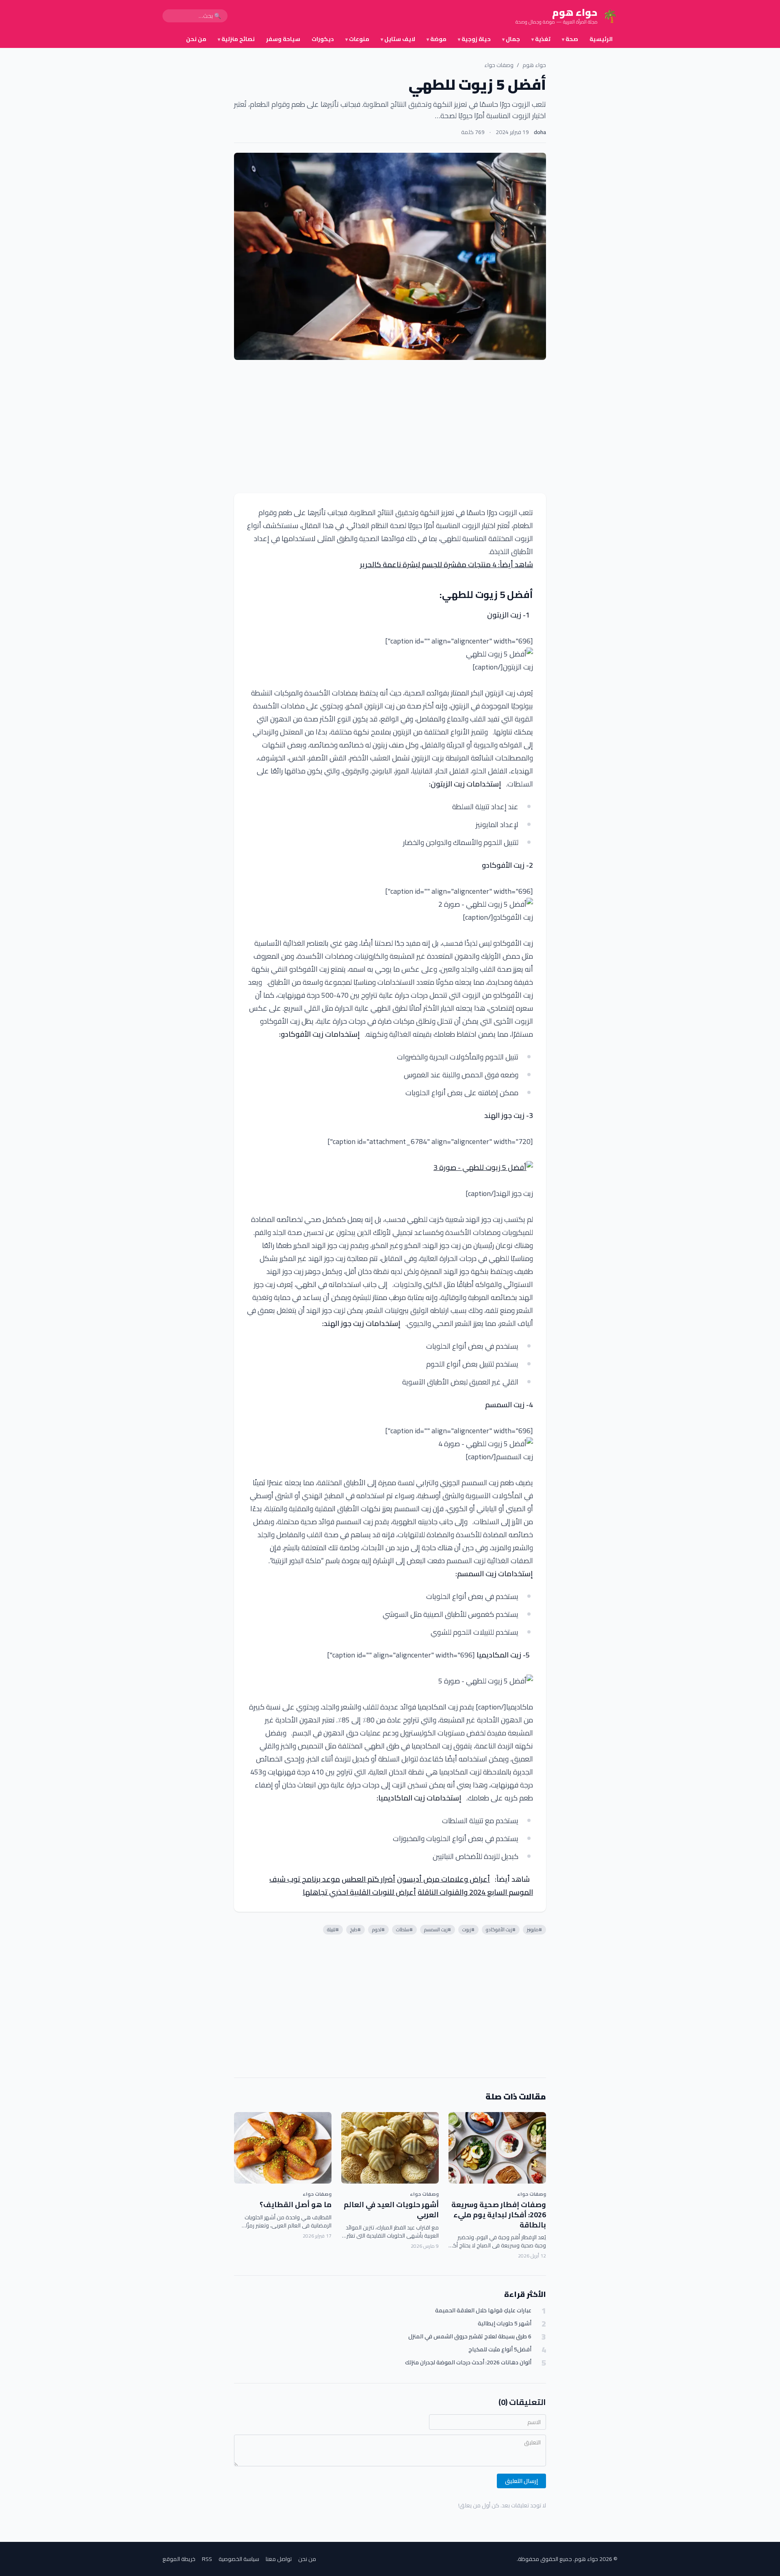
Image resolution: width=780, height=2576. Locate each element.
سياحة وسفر (283, 39)
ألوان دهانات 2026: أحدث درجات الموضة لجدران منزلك (468, 2363)
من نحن (196, 39)
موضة (437, 39)
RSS (207, 2559)
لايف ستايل (398, 39)
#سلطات (404, 1929)
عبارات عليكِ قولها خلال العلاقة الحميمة (483, 2311)
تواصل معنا (279, 2559)
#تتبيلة (333, 1929)
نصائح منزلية (236, 39)
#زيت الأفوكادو (501, 1929)
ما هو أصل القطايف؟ (296, 2204)
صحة (570, 39)
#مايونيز (534, 1929)
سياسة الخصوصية (239, 2559)
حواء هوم (534, 65)
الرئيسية (601, 39)
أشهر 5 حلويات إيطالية (505, 2324)
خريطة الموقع (179, 2559)
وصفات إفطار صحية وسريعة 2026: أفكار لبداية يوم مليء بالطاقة (499, 2215)
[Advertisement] (390, 427)
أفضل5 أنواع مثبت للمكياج (500, 2350)
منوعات (357, 39)
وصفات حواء (499, 65)
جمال (511, 39)
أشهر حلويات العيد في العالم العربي (391, 2210)
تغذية (541, 39)
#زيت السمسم (438, 1929)
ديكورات (323, 39)
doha (540, 132)
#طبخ (355, 1929)
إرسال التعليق (521, 2481)
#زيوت (468, 1929)
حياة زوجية (474, 39)
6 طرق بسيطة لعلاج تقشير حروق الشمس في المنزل (470, 2337)
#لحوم (378, 1929)
